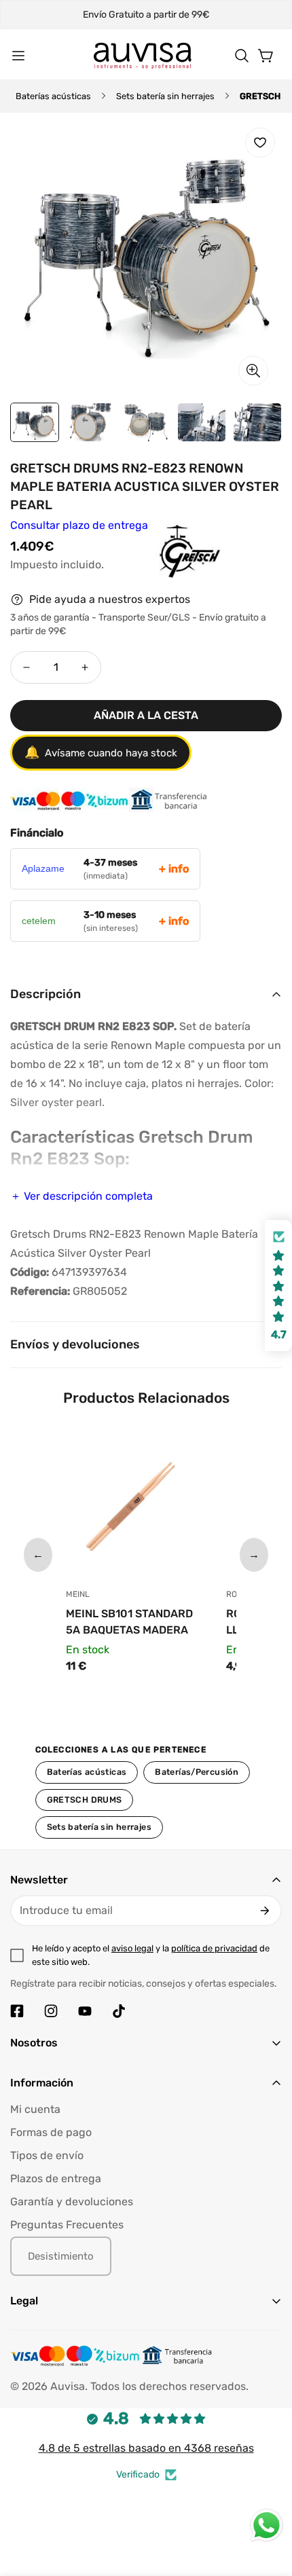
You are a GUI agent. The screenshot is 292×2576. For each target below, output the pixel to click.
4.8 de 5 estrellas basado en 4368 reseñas (146, 2448)
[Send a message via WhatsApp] (267, 2525)
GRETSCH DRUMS (85, 1800)
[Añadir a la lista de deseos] (260, 143)
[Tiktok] (119, 2011)
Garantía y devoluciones (72, 2202)
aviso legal (132, 1948)
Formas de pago (51, 2132)
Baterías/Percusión (197, 1772)
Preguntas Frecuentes (67, 2225)
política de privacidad (214, 1948)
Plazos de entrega (56, 2178)
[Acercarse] (253, 371)
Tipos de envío (47, 2155)
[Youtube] (85, 2011)
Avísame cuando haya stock (101, 752)
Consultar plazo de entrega (79, 525)
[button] (242, 56)
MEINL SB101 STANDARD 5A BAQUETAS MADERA (129, 1622)
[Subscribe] (265, 1911)
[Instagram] (51, 2011)
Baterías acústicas (53, 96)
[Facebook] (17, 2011)
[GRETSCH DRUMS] (158, 564)
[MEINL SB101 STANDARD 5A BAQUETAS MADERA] (136, 1505)
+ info (174, 869)
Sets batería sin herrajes (165, 96)
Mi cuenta (35, 2109)
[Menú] (18, 56)
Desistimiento (61, 2256)
